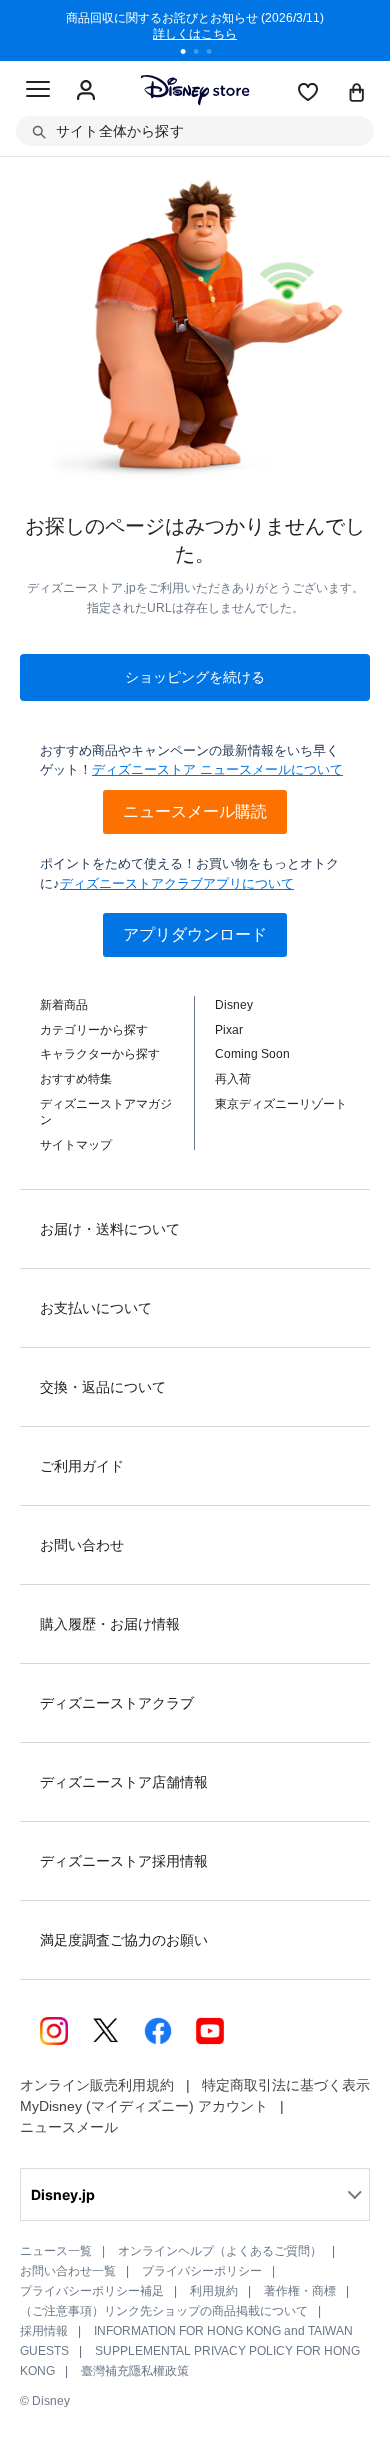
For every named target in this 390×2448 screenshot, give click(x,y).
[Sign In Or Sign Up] (86, 91)
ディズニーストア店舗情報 (124, 1782)
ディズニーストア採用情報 (124, 1861)
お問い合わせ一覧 (68, 2271)
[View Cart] (357, 94)
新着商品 (64, 1005)
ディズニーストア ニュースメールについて (217, 769)
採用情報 (44, 2331)
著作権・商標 (300, 2291)
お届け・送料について (110, 1229)
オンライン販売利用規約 (97, 2085)
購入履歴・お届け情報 (110, 1624)
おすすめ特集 (76, 1079)
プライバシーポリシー (202, 2271)
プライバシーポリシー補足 (92, 2291)
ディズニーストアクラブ (117, 1703)
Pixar (229, 1030)
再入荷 (233, 1079)
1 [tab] (190, 54)
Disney (234, 1005)
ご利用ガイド (82, 1466)
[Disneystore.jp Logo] (195, 89)
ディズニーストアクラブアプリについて (177, 883)
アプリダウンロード (195, 934)
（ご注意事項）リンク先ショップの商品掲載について (164, 2311)
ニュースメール (69, 2127)
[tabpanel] (195, 30)
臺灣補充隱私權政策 (135, 2371)
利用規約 (214, 2291)
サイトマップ (76, 1145)
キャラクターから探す (100, 1054)
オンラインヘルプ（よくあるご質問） (220, 2251)
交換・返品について (103, 1387)
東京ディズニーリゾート (281, 1104)
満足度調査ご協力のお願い (124, 1940)
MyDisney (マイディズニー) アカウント (144, 2106)
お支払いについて (96, 1308)
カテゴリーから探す (94, 1030)
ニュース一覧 (56, 2251)
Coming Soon (252, 1054)
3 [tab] (216, 54)
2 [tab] (203, 54)
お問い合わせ (82, 1545)
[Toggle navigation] (38, 92)
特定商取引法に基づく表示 (286, 2085)
